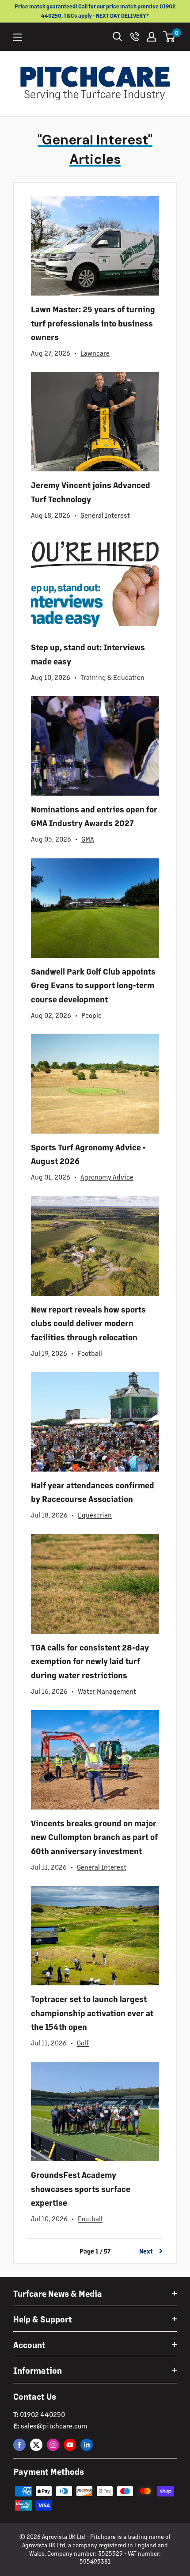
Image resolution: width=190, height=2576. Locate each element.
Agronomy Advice (107, 1177)
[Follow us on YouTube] (70, 2445)
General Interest (105, 515)
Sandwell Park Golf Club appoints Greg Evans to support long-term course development (93, 985)
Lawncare (95, 353)
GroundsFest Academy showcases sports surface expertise (81, 2188)
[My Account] (152, 37)
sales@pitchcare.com (54, 2426)
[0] (169, 37)
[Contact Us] (135, 37)
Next (146, 2251)
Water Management (107, 1691)
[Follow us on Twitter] (36, 2445)
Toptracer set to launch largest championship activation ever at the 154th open (92, 2013)
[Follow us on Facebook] (19, 2445)
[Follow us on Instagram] (53, 2445)
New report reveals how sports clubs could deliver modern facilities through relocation (88, 1323)
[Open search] (118, 37)
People (91, 1015)
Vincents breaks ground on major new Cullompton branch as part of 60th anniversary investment (94, 1837)
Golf (83, 2043)
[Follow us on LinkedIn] (87, 2445)
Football (90, 1353)
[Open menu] (18, 37)
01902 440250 (42, 2414)
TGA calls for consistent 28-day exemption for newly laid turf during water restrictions (90, 1661)
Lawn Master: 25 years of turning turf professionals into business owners (93, 323)
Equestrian (95, 1515)
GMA (88, 839)
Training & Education (112, 677)
